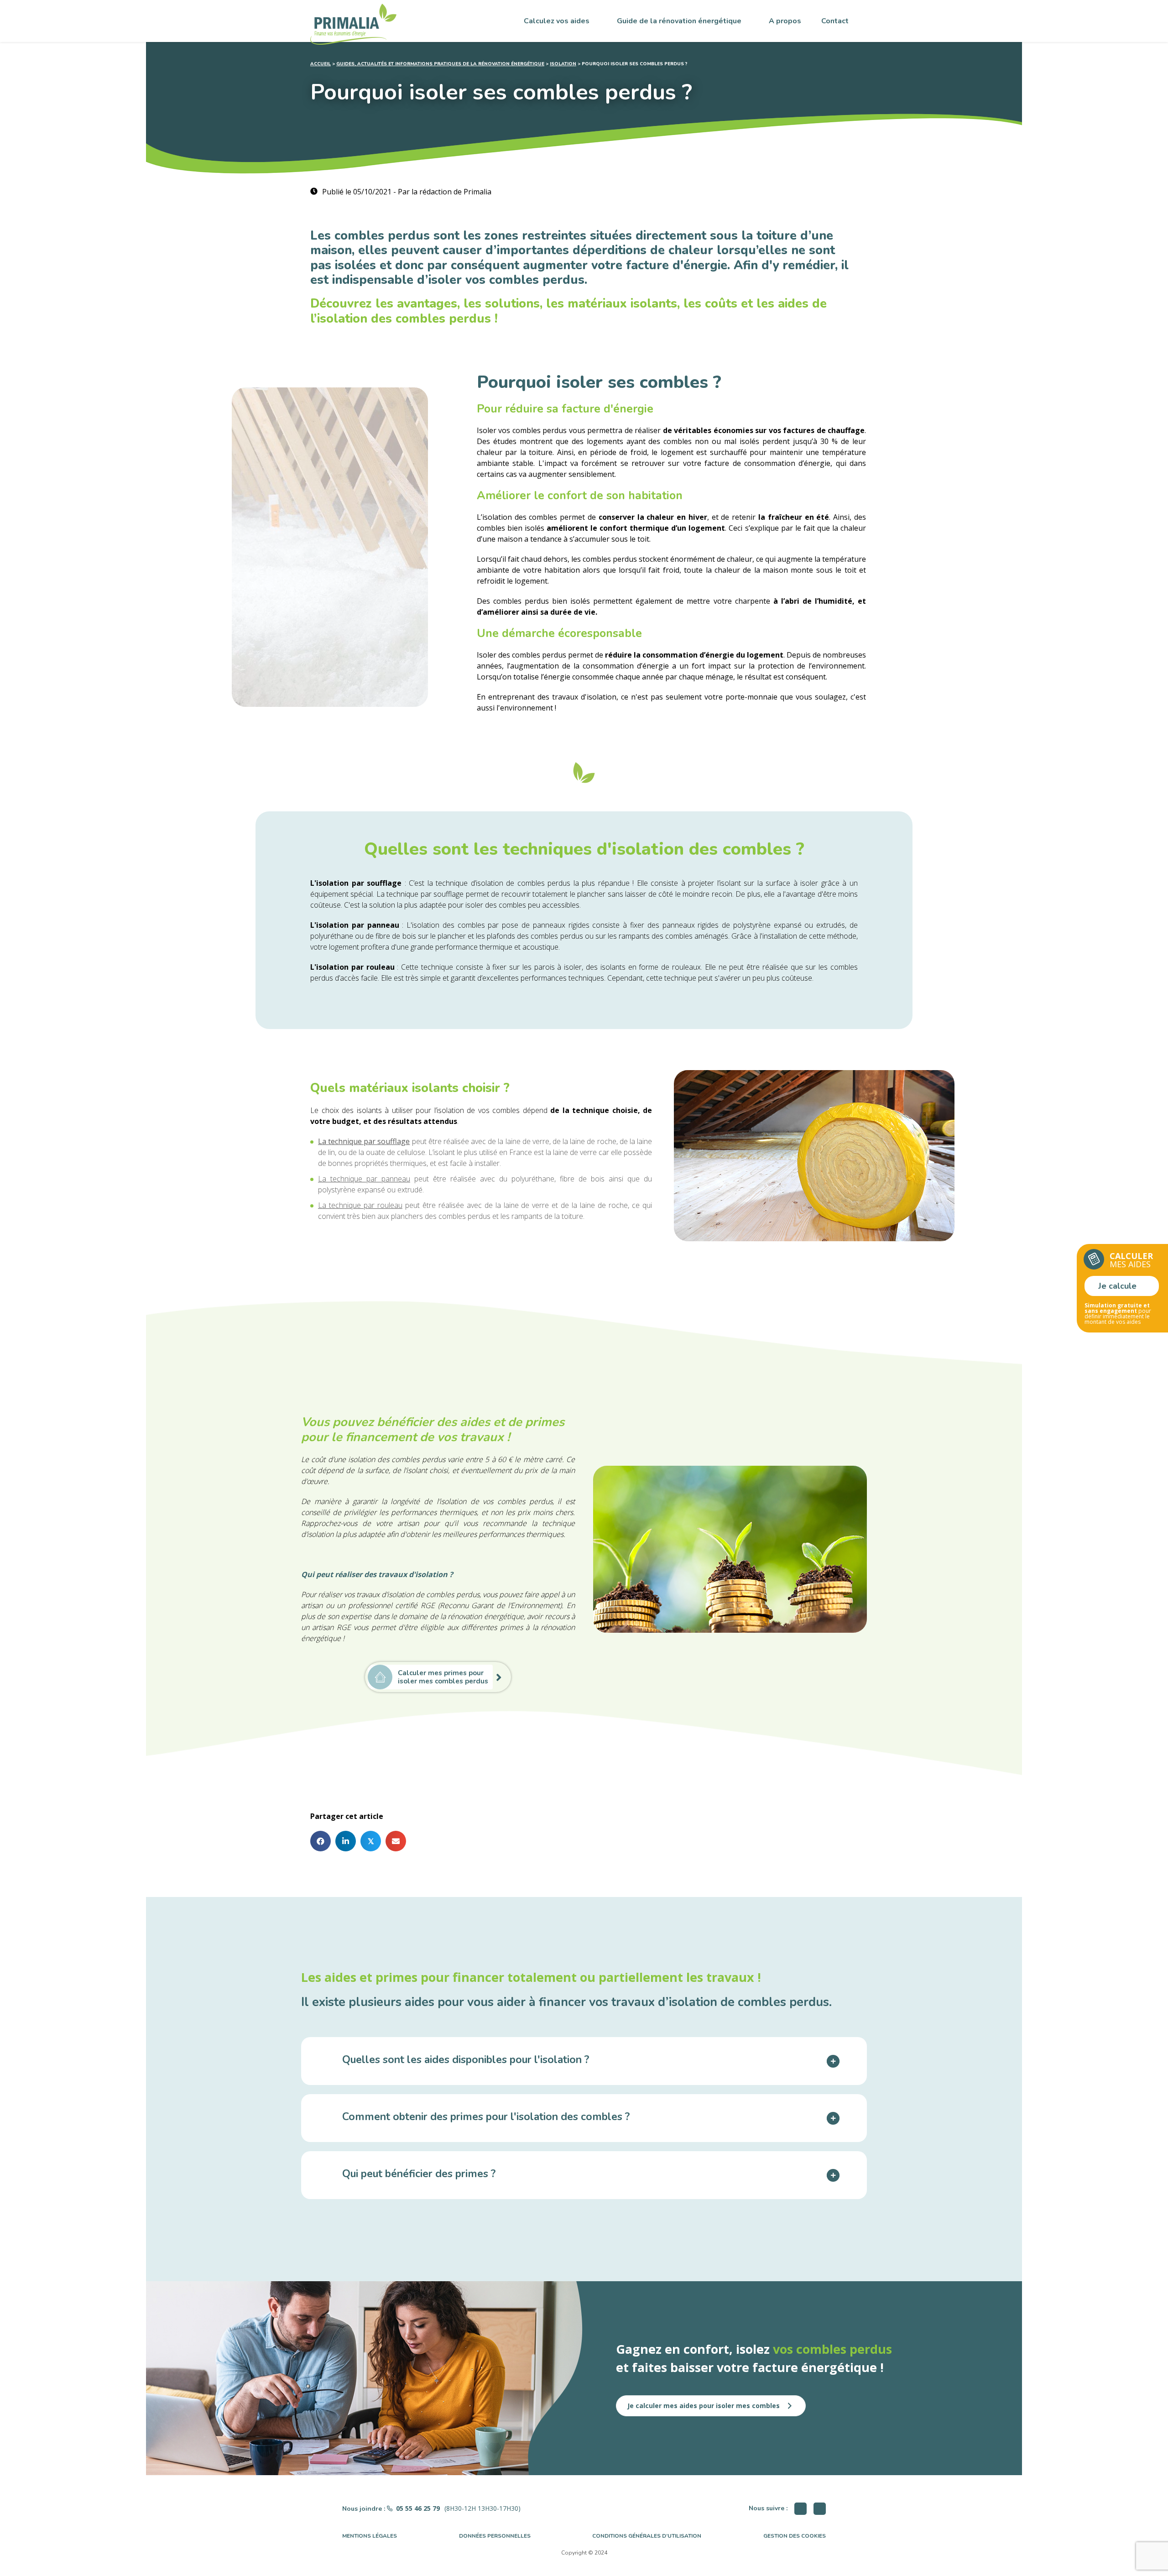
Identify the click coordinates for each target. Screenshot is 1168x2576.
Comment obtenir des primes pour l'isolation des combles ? (486, 2118)
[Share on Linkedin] (346, 1841)
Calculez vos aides (557, 21)
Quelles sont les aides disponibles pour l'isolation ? (466, 2061)
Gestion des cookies (795, 2536)
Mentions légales (370, 2536)
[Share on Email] (396, 1841)
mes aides (1131, 1260)
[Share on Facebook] (321, 1841)
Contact (835, 21)
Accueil (321, 64)
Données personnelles (495, 2536)
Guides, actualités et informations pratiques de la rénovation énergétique (440, 64)
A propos (785, 21)
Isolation (563, 64)
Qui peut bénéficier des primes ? (419, 2175)
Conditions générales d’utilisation (647, 2536)
